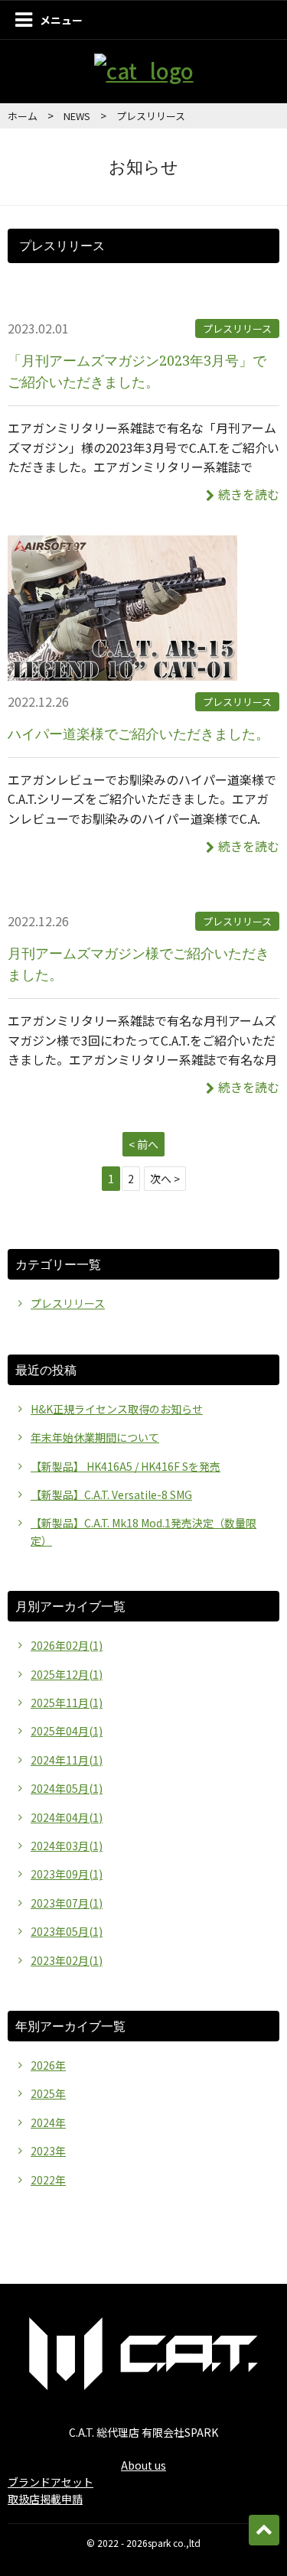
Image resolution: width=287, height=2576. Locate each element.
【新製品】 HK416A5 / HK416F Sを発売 (126, 1466)
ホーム (23, 116)
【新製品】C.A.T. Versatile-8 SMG (111, 1495)
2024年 (48, 2122)
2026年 (48, 2065)
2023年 (48, 2151)
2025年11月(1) (67, 1703)
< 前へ (143, 1144)
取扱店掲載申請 (45, 2499)
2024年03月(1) (67, 1846)
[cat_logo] (144, 70)
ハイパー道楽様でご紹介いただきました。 (139, 733)
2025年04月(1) (67, 1731)
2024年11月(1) (67, 1760)
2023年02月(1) (67, 1960)
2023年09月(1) (67, 1874)
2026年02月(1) (67, 1645)
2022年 (48, 2180)
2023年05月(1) (67, 1931)
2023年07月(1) (67, 1903)
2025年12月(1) (67, 1674)
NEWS (77, 116)
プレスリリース (237, 329)
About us (143, 2465)
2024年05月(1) (67, 1788)
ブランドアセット (51, 2482)
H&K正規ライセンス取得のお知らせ (117, 1409)
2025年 (48, 2093)
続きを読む (249, 494)
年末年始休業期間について (95, 1437)
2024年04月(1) (67, 1817)
